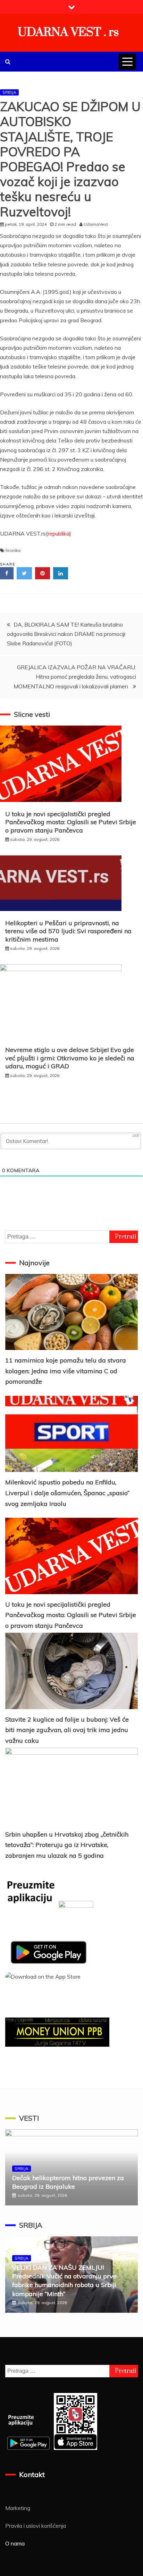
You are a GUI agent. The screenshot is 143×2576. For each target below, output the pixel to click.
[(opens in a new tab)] (71, 1312)
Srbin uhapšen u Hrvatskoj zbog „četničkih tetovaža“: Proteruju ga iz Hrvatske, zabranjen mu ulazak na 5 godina (67, 1845)
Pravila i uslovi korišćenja (36, 2526)
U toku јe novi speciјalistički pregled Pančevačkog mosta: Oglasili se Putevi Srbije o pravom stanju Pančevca (71, 822)
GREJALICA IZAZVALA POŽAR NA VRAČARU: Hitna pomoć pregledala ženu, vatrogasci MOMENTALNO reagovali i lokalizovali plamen (75, 677)
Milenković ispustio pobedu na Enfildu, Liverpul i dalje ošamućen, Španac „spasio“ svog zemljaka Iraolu (67, 1493)
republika (58, 533)
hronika (13, 550)
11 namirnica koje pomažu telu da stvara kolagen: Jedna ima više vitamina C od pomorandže (66, 1371)
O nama (15, 2543)
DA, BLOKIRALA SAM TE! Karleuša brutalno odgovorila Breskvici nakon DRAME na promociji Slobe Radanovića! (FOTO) (66, 634)
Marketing (18, 2508)
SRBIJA (9, 92)
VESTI (29, 2118)
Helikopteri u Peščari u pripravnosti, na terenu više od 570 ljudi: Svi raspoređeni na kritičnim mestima (68, 931)
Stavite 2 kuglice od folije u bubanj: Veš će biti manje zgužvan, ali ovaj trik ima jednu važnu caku (67, 1730)
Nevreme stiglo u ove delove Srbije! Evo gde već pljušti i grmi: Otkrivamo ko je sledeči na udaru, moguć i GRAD (70, 1058)
